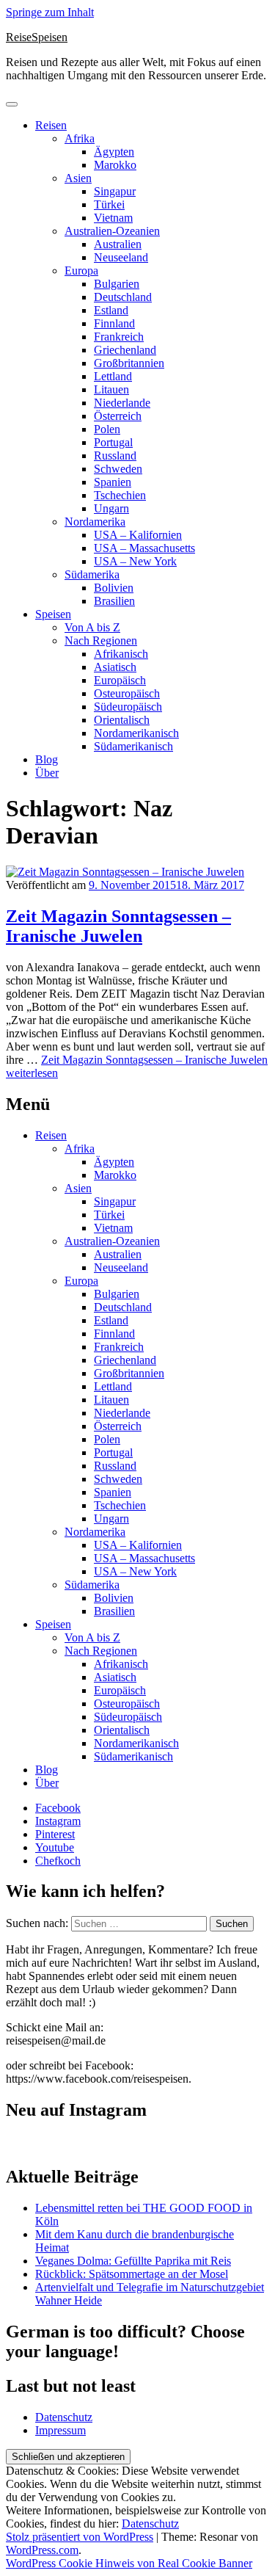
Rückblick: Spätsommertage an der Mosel (132, 2274)
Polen (107, 429)
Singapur (115, 191)
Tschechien (120, 495)
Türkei (109, 204)
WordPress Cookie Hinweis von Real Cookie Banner (129, 2563)
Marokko (115, 165)
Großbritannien (129, 363)
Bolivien (114, 588)
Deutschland (123, 297)
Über (47, 773)
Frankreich (119, 337)
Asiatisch (115, 667)
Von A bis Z (92, 627)
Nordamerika (95, 522)
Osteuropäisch (127, 693)
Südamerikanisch (133, 746)
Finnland (114, 323)
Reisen (51, 125)
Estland (111, 310)
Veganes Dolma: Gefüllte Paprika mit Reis (133, 2261)
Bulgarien (117, 284)
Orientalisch (122, 720)
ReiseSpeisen (37, 37)
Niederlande (122, 403)
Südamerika (92, 574)
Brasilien (114, 601)
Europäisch (120, 680)
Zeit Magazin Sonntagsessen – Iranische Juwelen (118, 926)
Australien (118, 244)
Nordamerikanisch (136, 733)
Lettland (113, 376)
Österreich (118, 416)
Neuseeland (121, 257)
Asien (78, 178)
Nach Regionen (101, 641)
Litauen (111, 389)
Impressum (60, 2430)
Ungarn (111, 508)
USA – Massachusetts (144, 548)
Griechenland (125, 350)
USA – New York (135, 561)
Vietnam (113, 218)
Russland (115, 456)
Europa (81, 271)
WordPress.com (42, 2550)
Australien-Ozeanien (112, 231)
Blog (47, 759)
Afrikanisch (121, 654)
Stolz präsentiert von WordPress (80, 2537)
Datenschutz (64, 2417)
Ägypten (114, 152)
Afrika (80, 138)
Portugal (113, 442)
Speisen (53, 614)
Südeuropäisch (128, 707)
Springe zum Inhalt (50, 12)
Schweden (118, 469)
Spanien (113, 482)
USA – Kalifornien (138, 535)
